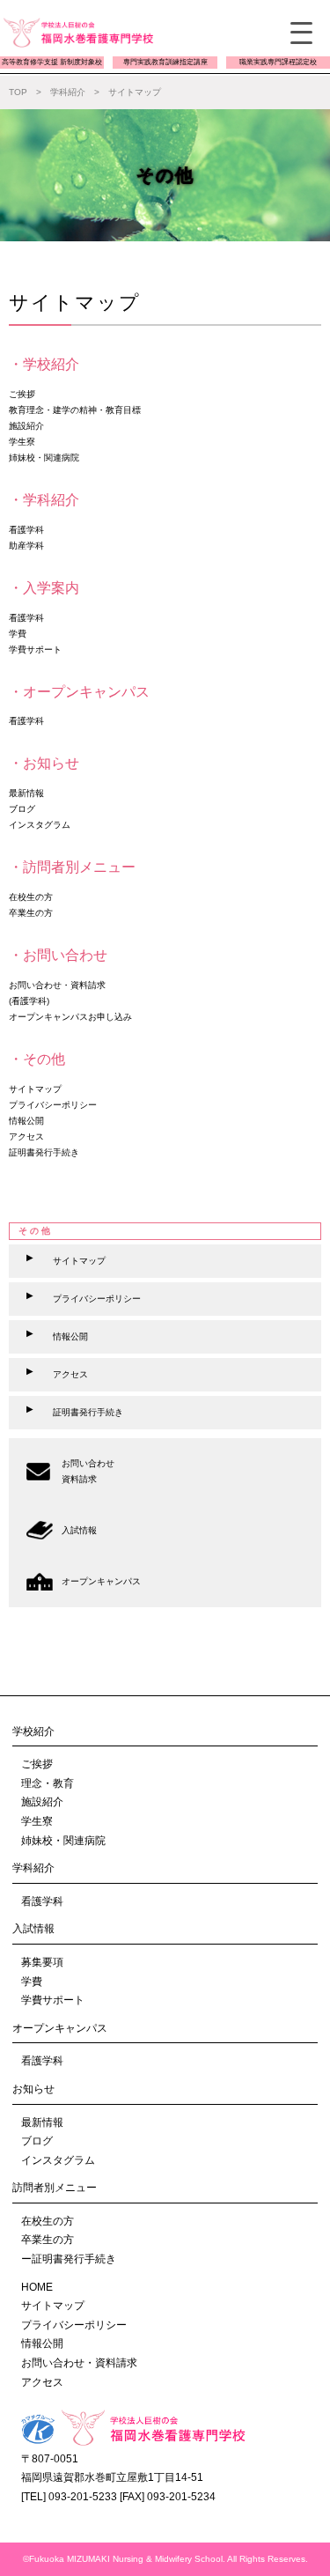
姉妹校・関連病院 (63, 1841)
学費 (32, 1982)
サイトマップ (53, 2306)
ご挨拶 (37, 1764)
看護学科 (42, 1901)
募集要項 (42, 1962)
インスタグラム (58, 2160)
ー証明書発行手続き (69, 2259)
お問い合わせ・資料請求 (79, 2363)
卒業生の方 (48, 2240)
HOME (37, 2287)
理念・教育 (48, 1783)
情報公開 (42, 2343)
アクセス (42, 2382)
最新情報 (42, 2122)
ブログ (37, 2141)
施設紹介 (42, 1802)
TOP (18, 92)
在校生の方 (48, 2221)
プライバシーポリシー (74, 2325)
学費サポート (53, 2000)
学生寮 (37, 1821)
